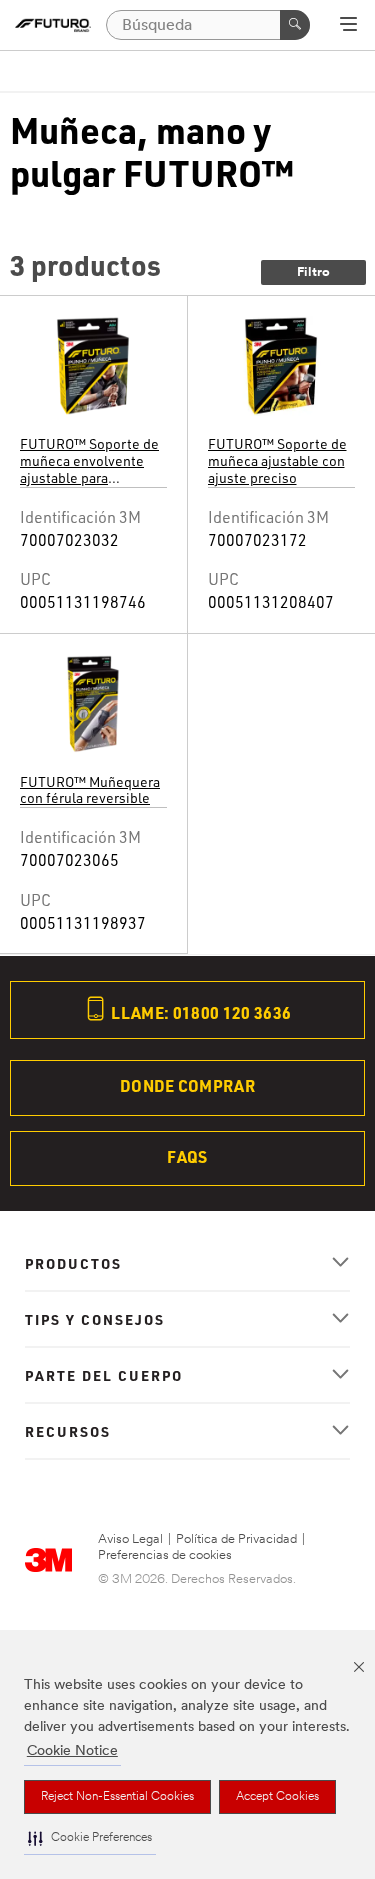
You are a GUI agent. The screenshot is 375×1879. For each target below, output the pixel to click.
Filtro (313, 272)
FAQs (187, 1156)
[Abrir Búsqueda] (348, 26)
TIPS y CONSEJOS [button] (95, 1319)
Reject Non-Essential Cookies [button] (117, 1797)
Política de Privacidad (236, 1539)
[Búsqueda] (295, 25)
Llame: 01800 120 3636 (199, 1012)
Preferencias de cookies (165, 1555)
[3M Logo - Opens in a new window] (53, 25)
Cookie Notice (72, 1751)
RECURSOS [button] (68, 1431)
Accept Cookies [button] (277, 1797)
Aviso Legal (130, 1539)
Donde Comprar (187, 1085)
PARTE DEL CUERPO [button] (104, 1375)
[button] (90, 1838)
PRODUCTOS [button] (73, 1263)
